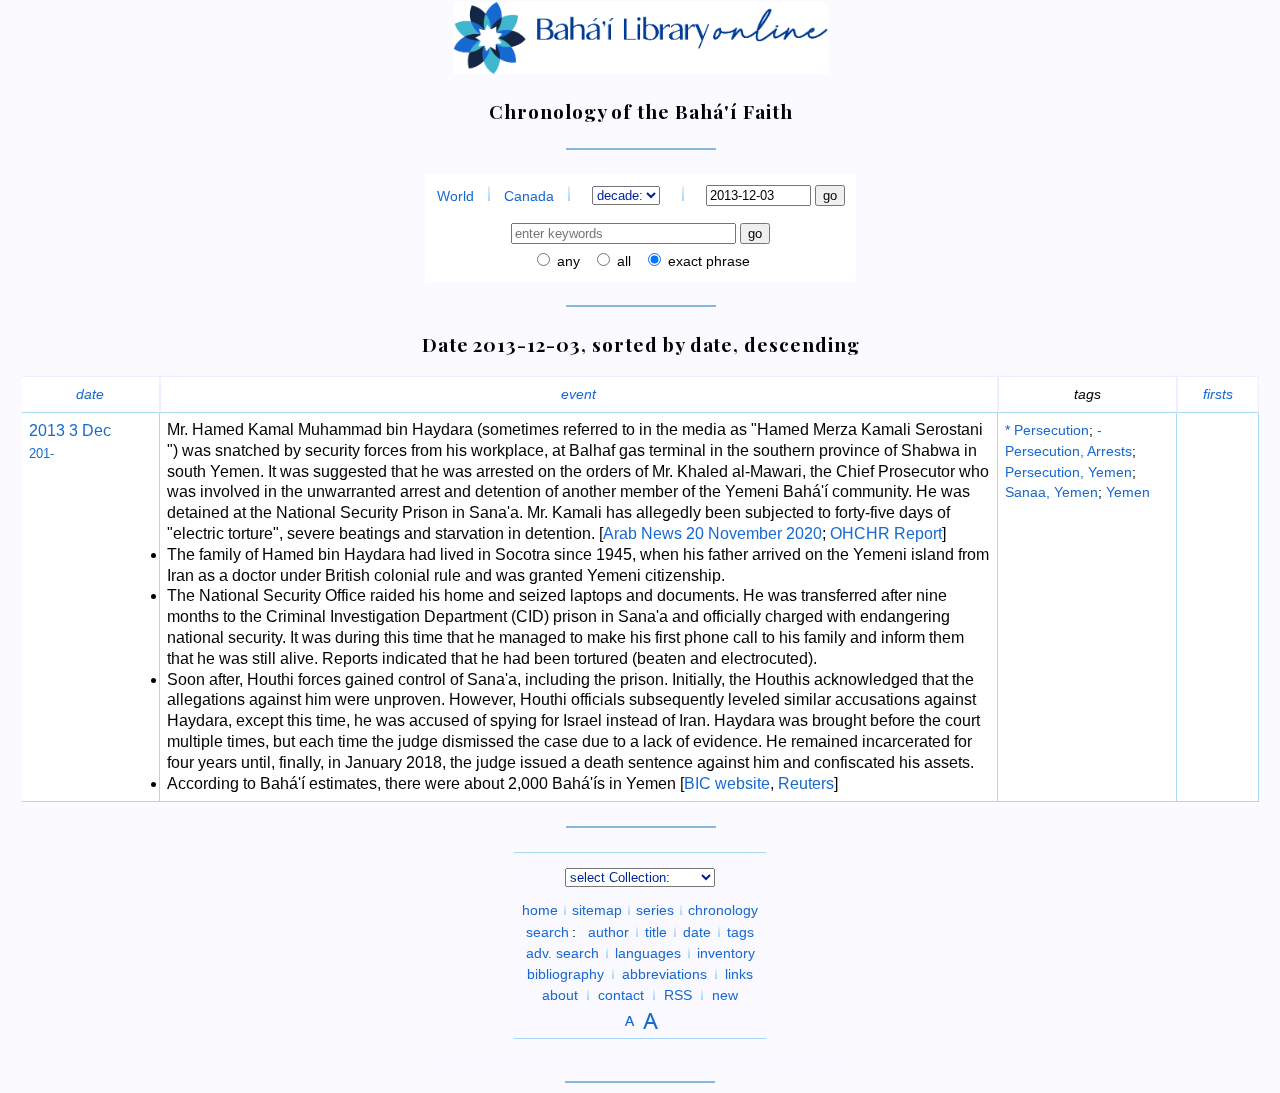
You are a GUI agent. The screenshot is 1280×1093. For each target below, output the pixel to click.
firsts (1218, 394)
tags (740, 932)
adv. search (562, 953)
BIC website (727, 783)
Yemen (1128, 492)
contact (621, 995)
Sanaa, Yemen (1051, 492)
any (566, 261)
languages (648, 953)
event (578, 394)
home (540, 910)
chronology (723, 910)
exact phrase (707, 261)
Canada (529, 196)
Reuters (806, 783)
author (608, 932)
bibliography (565, 974)
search (547, 932)
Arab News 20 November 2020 (712, 533)
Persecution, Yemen (1068, 472)
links (739, 974)
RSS (678, 995)
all (622, 261)
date (90, 394)
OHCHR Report (886, 533)
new (725, 995)
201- (41, 453)
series (655, 910)
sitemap (597, 910)
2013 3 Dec (70, 430)
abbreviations (664, 974)
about (560, 995)
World (455, 196)
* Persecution (1047, 430)
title (656, 932)
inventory (726, 953)
